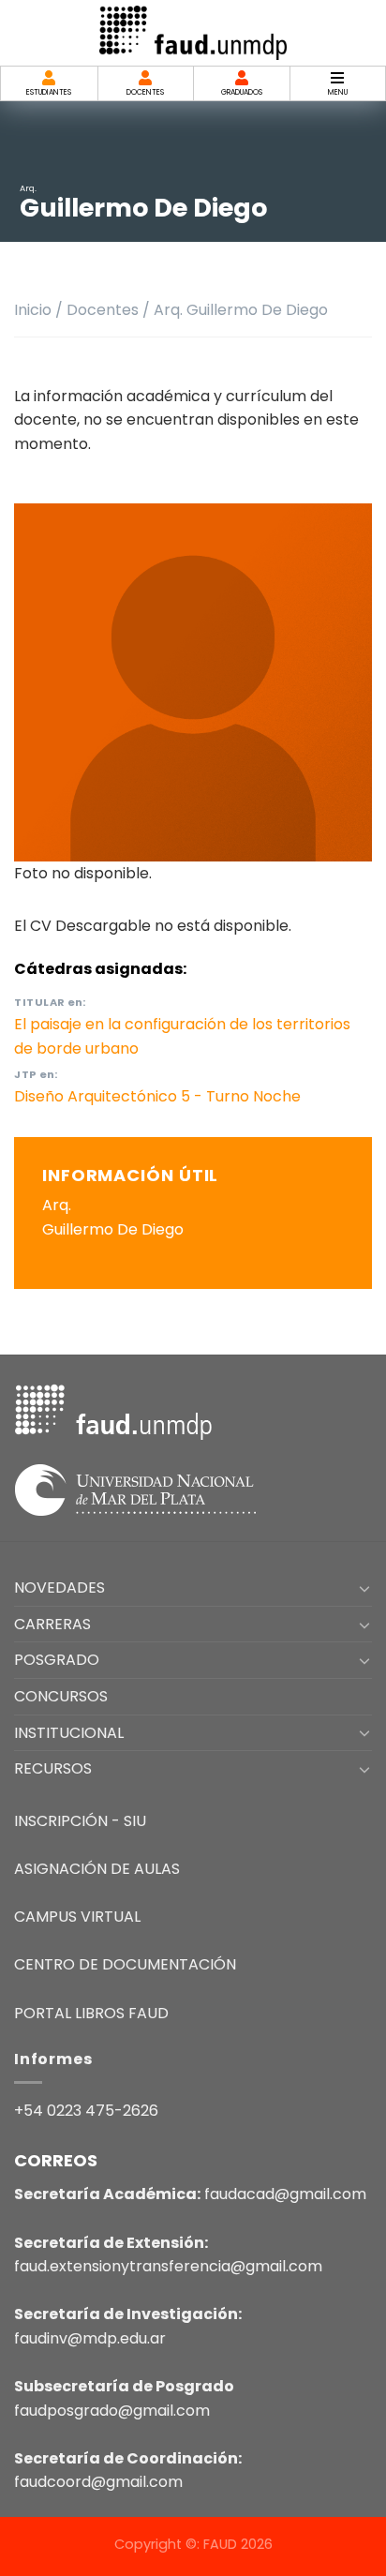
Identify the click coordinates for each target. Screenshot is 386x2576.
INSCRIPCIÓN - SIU (80, 1821)
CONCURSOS (61, 1696)
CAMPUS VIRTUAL (77, 1917)
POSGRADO (57, 1660)
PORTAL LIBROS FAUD (91, 2013)
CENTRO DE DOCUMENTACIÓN (125, 1964)
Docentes (103, 310)
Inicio (33, 310)
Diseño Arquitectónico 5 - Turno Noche (157, 1096)
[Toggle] (364, 1588)
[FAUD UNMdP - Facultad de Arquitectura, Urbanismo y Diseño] (193, 32)
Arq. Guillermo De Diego (241, 310)
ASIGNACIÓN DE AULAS (97, 1869)
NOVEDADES (59, 1588)
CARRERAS (52, 1624)
